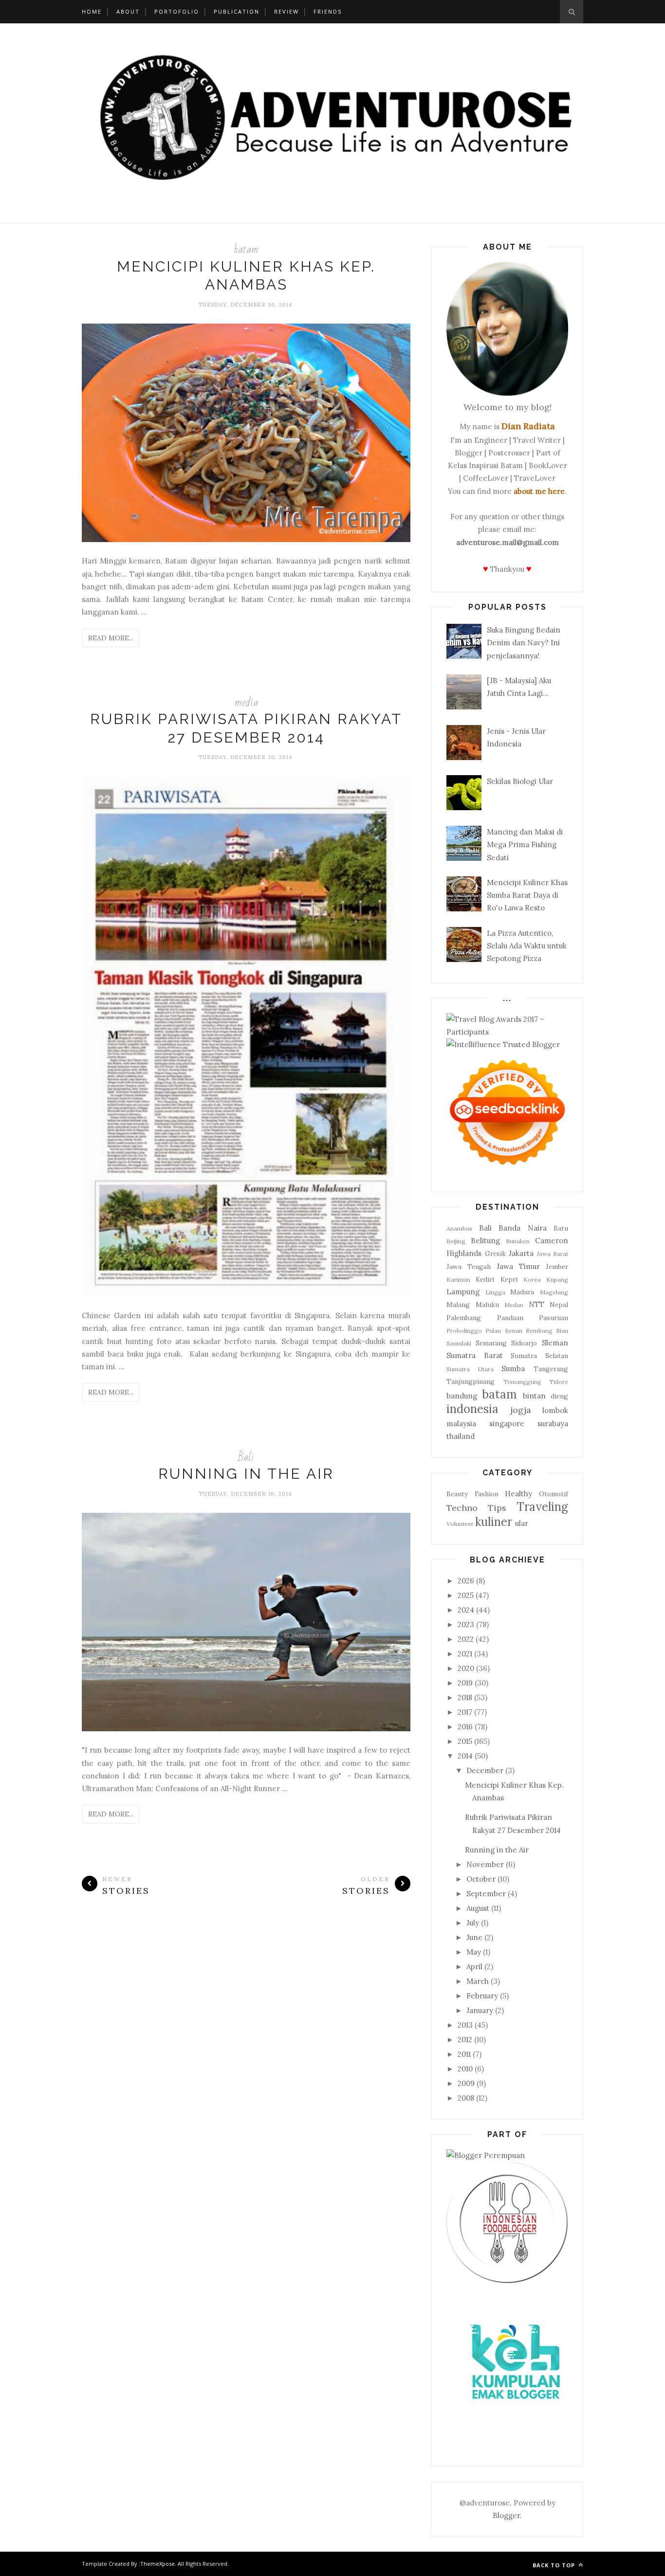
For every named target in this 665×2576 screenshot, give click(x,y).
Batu (561, 1228)
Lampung (463, 1292)
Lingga (495, 1292)
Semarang (491, 1343)
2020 (466, 1668)
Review (286, 11)
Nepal (559, 1305)
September (486, 1894)
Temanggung (522, 1382)
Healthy (518, 1494)
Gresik (495, 1253)
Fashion (487, 1494)
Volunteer (460, 1524)
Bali (246, 1457)
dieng (559, 1396)
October (481, 1879)
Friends (328, 11)
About (128, 11)
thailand (461, 1436)
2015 (465, 1741)
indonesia (472, 1409)
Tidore (559, 1382)
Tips (497, 1508)
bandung (462, 1396)
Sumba (513, 1369)
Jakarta (521, 1253)
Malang (458, 1305)
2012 (465, 2040)
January (480, 2010)
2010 (465, 2069)
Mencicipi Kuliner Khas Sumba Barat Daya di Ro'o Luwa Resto (527, 895)
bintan (534, 1396)
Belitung (485, 1241)
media (246, 702)
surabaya (553, 1424)
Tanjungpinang (471, 1381)
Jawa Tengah (469, 1267)
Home (92, 11)
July (473, 1923)
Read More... (111, 638)
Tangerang (551, 1369)
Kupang (557, 1279)
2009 (466, 2083)
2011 (464, 2054)
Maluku (487, 1305)
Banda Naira (523, 1228)
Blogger (506, 2515)
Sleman (555, 1343)
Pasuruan (554, 1318)
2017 (465, 1712)
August (478, 1908)
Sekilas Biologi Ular (520, 781)
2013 (465, 2025)
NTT (536, 1304)
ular (522, 1523)
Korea (532, 1279)
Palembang (464, 1318)
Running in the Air (246, 1474)
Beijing (456, 1241)
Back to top (555, 2565)
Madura (522, 1292)
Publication (237, 11)
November (485, 1864)
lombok (555, 1410)
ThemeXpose (157, 2564)
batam (246, 249)
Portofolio (177, 11)
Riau (562, 1331)
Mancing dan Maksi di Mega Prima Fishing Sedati (525, 845)
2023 (466, 1624)
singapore (507, 1424)
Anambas (459, 1228)
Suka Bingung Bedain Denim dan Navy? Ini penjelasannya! (524, 643)
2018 (465, 1697)
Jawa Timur (518, 1266)
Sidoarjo (524, 1343)
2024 (466, 1610)
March (478, 1981)
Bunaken (518, 1241)
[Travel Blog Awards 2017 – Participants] (507, 1032)
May (474, 1952)
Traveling (542, 1507)
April (474, 1967)
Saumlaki (459, 1343)
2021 (465, 1654)
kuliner (494, 1522)
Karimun (458, 1279)
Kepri (509, 1279)
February (482, 1996)
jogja (521, 1410)
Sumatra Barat (475, 1355)
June (474, 1937)
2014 (465, 1756)
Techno (462, 1508)
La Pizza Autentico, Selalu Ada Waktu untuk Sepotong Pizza (527, 946)
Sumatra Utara (470, 1369)
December (485, 1770)
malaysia (461, 1424)
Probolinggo (464, 1331)
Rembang (539, 1331)
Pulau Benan (504, 1331)
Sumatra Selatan (539, 1356)
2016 (465, 1727)
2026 (466, 1581)
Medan (514, 1305)
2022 (466, 1639)
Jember (557, 1267)
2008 (466, 2098)
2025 (466, 1595)
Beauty (457, 1494)
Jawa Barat (553, 1254)
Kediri (485, 1279)
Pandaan (510, 1318)
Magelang (554, 1292)
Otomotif (554, 1494)
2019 (465, 1683)
